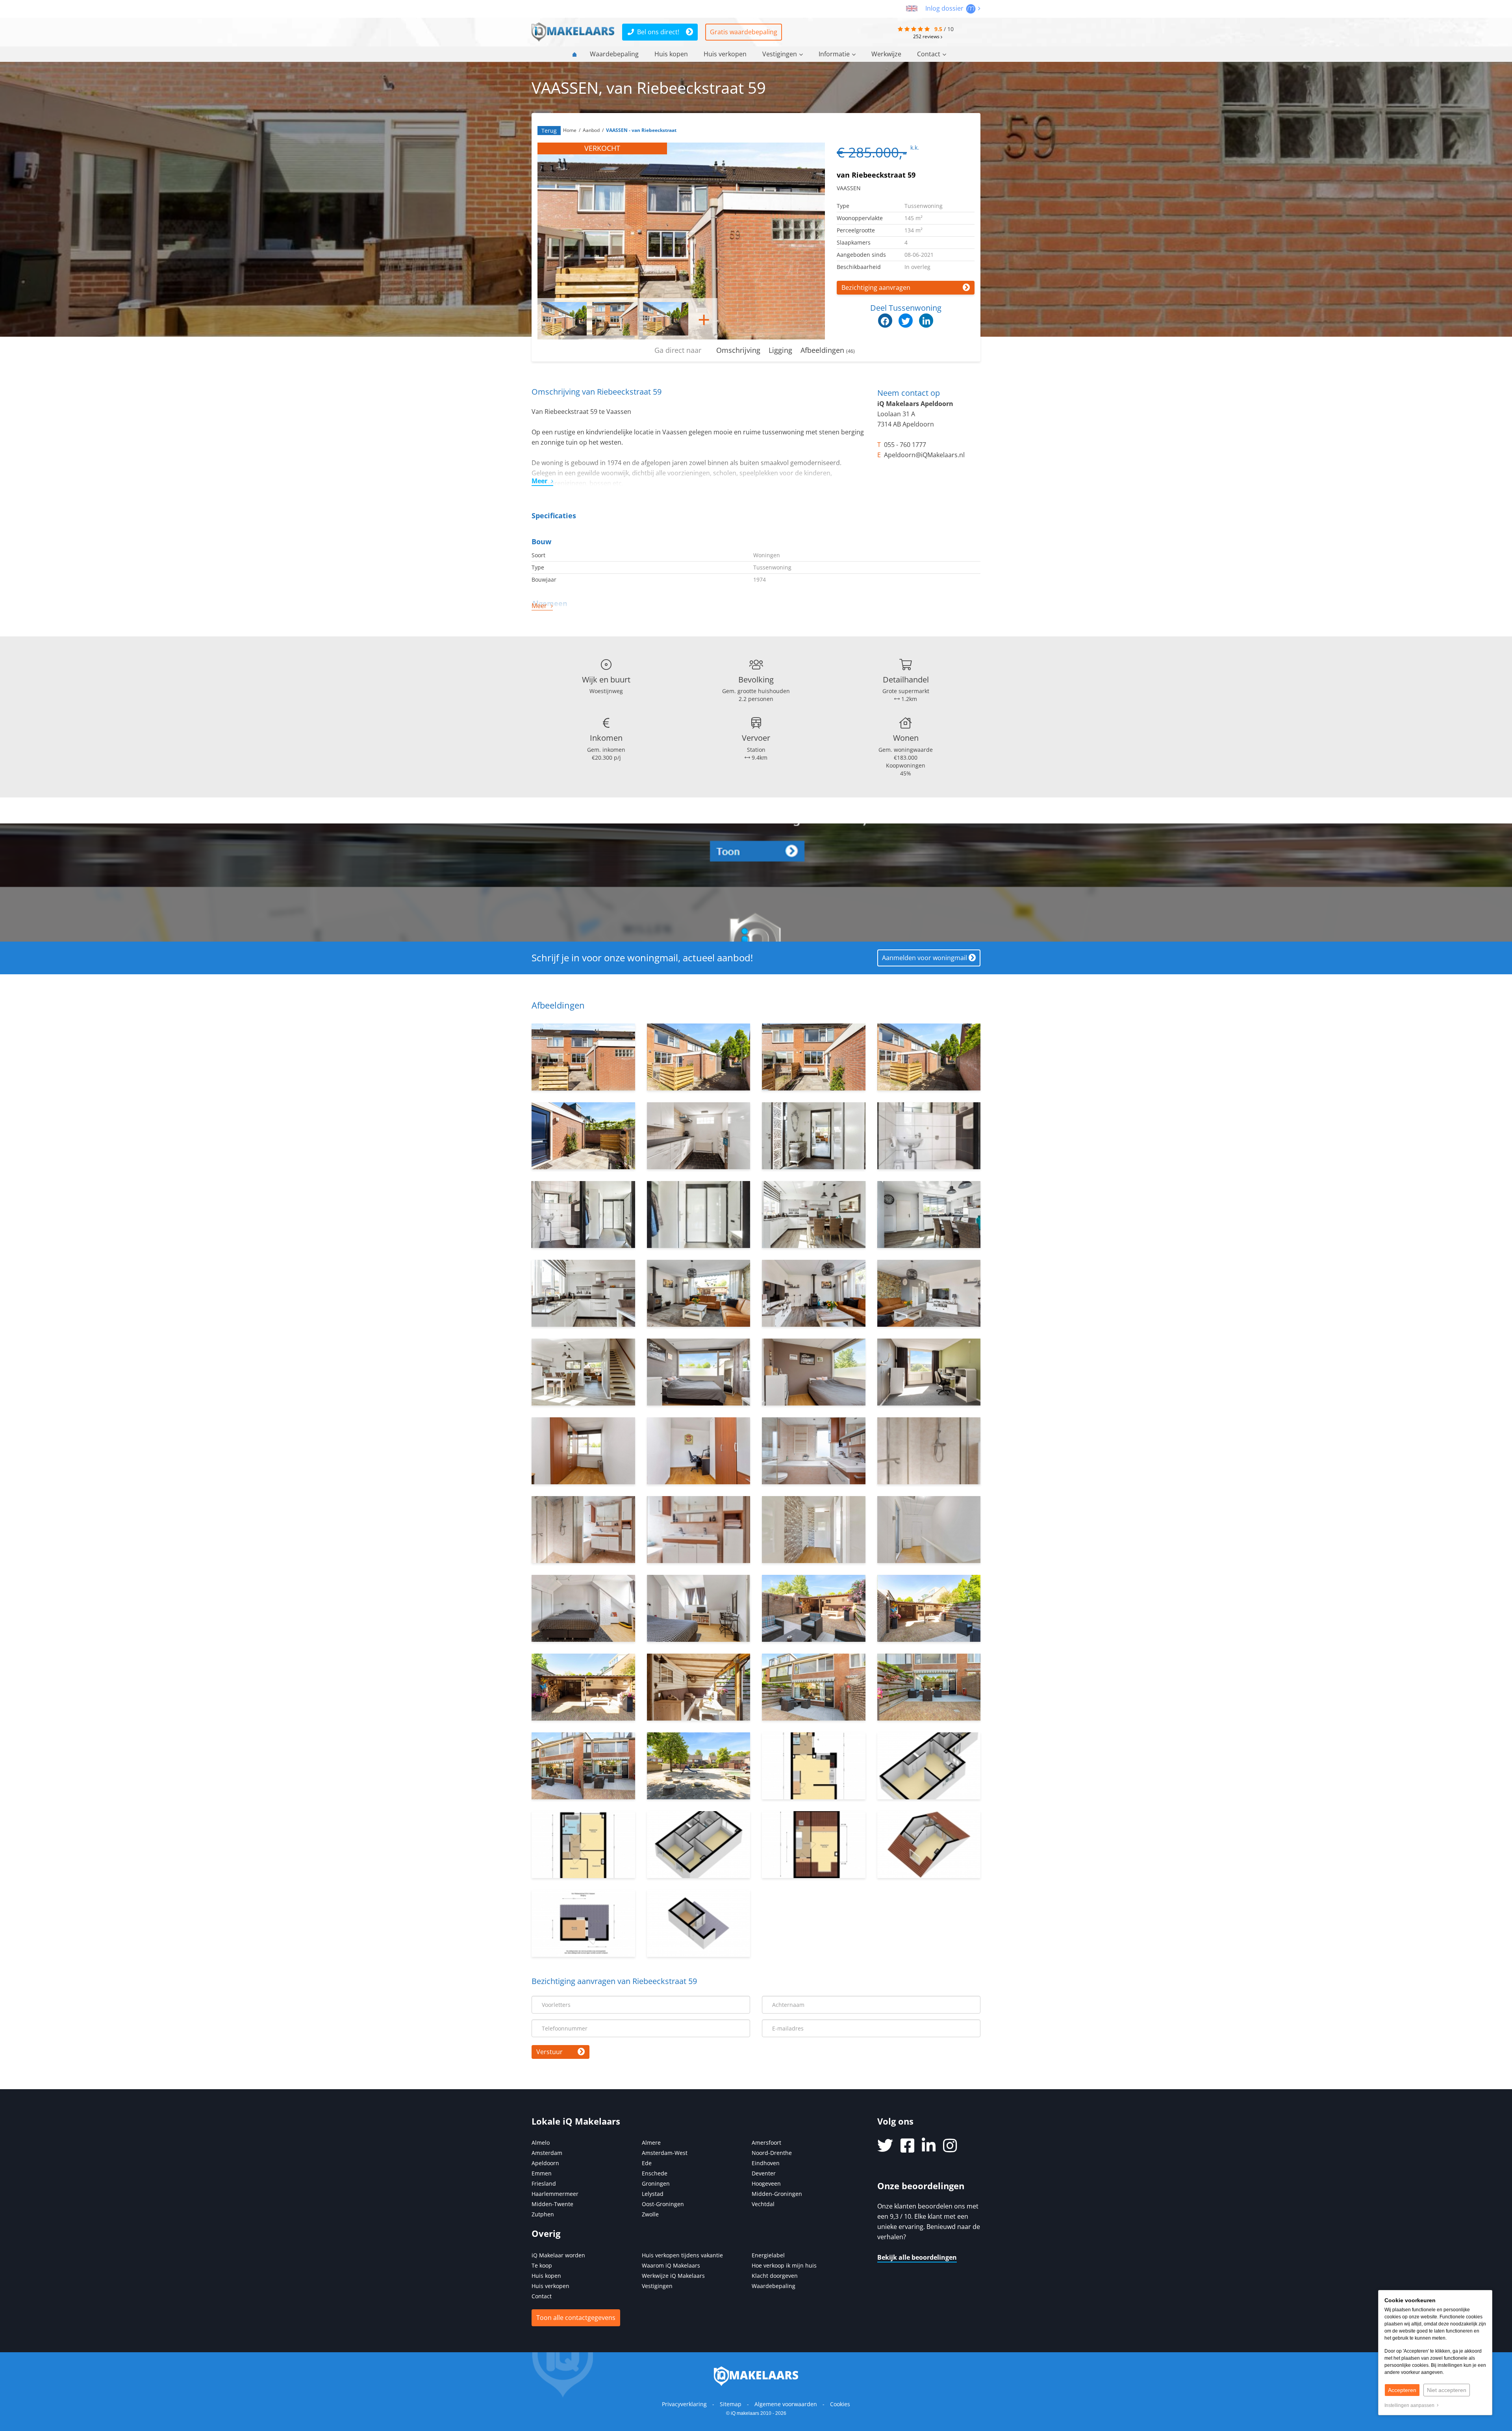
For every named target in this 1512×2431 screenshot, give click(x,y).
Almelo (541, 2143)
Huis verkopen (725, 54)
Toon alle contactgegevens (576, 2318)
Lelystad (653, 2194)
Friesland (544, 2183)
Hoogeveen (766, 2183)
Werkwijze (886, 54)
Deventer (764, 2173)
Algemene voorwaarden (786, 2404)
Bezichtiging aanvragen (876, 287)
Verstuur (549, 2052)
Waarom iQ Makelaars (671, 2265)
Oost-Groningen (663, 2204)
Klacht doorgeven (775, 2276)
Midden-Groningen (777, 2194)
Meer (539, 481)
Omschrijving (738, 350)
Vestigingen (780, 54)
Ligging (780, 350)
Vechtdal (763, 2204)
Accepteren (1402, 2390)
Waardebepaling (614, 54)
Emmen (542, 2173)
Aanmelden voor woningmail (925, 958)
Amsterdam (547, 2153)
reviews (927, 36)
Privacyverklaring (684, 2404)
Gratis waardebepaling (744, 32)
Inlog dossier (945, 8)
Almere (651, 2143)
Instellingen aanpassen (1411, 2405)
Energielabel (768, 2255)
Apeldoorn (545, 2163)
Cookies (840, 2404)
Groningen (656, 2183)
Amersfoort (766, 2143)
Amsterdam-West (665, 2153)
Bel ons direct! (658, 32)
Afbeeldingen (828, 350)
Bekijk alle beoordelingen (917, 2257)
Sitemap (731, 2404)
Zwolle (650, 2214)
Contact (929, 54)
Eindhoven (766, 2163)
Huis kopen (671, 54)
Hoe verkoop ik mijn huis (784, 2265)
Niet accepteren (1447, 2390)
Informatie (834, 54)
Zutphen (543, 2214)
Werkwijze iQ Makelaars (673, 2276)
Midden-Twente (552, 2204)
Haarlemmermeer (555, 2194)
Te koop (542, 2265)
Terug (549, 131)
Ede (647, 2163)
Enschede (655, 2173)
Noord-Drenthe (772, 2153)
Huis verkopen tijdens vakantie (682, 2255)
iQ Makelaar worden (558, 2255)
